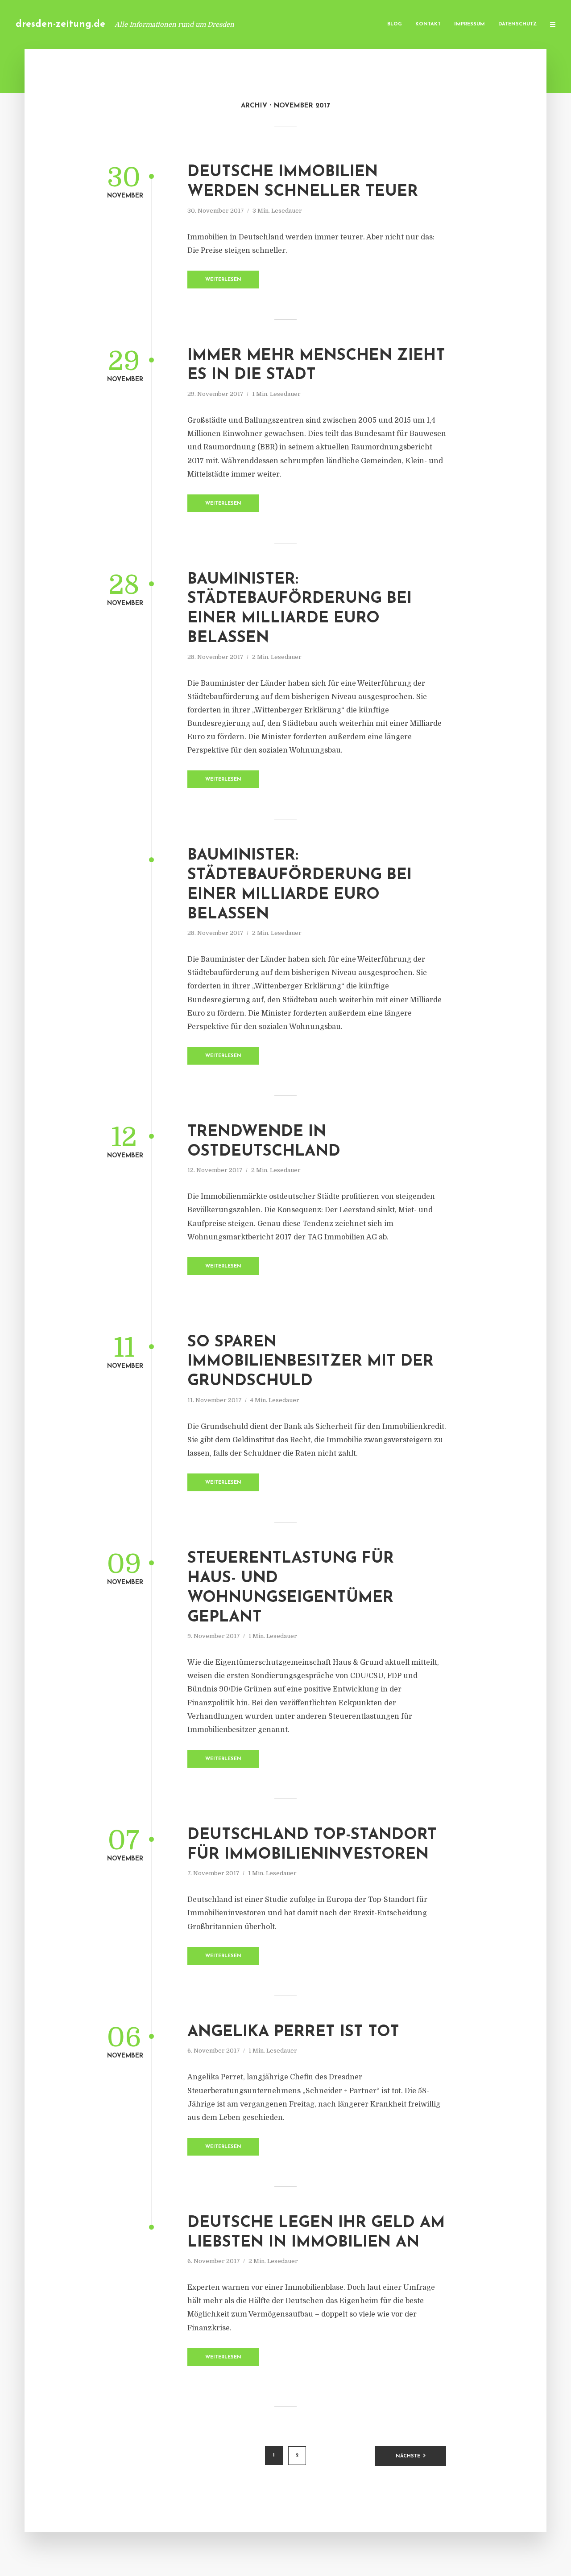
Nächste (408, 2456)
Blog (395, 24)
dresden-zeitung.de (60, 24)
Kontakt (428, 24)
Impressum (470, 24)
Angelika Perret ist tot (293, 2032)
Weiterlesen (223, 280)
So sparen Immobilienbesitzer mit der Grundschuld (310, 1362)
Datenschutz (517, 24)
